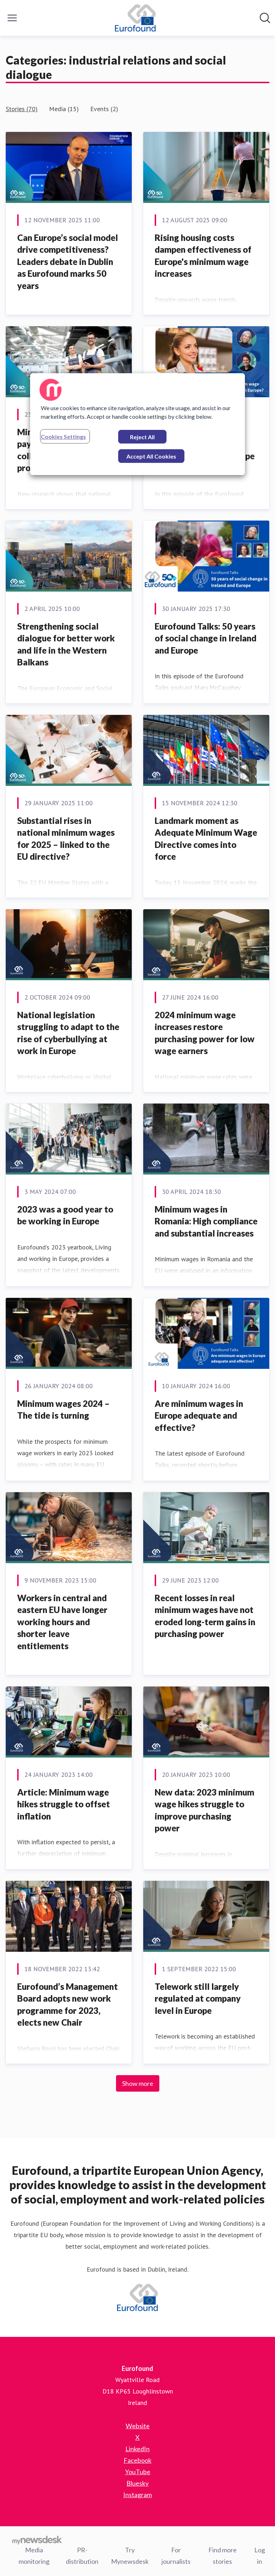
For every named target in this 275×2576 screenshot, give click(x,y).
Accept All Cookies (151, 456)
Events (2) (104, 109)
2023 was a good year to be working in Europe (65, 1215)
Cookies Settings (63, 437)
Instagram (137, 2495)
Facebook (137, 2460)
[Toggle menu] (12, 18)
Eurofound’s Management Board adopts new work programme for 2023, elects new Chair (67, 2005)
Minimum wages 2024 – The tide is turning (63, 1410)
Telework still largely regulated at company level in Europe (198, 1998)
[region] (137, 424)
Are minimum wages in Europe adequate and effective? (199, 1415)
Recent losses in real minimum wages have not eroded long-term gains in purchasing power (205, 1616)
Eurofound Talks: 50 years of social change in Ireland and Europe (206, 638)
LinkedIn (137, 2449)
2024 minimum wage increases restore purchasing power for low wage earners (205, 1033)
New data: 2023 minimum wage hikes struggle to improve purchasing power (204, 1810)
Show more (138, 2083)
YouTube (138, 2472)
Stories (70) (22, 109)
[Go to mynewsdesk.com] (37, 2540)
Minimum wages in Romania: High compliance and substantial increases (206, 1221)
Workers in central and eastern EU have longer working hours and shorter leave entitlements (62, 1622)
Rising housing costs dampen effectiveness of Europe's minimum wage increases (203, 256)
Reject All (142, 437)
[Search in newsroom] (265, 18)
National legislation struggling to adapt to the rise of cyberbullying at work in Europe (68, 1033)
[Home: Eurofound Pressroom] (136, 18)
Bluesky (137, 2483)
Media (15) (64, 109)
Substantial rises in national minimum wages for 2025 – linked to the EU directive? (66, 839)
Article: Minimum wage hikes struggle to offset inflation (64, 1804)
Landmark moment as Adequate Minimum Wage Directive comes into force (206, 839)
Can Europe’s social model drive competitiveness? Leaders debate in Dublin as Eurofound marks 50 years (67, 262)
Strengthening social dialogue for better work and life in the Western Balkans (66, 644)
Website (138, 2426)
